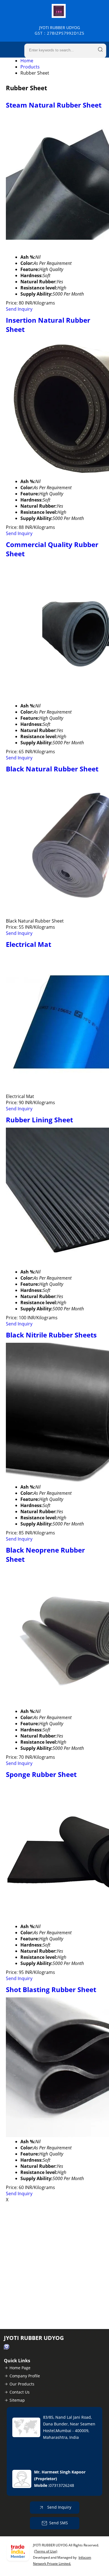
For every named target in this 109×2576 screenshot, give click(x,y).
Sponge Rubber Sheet (41, 1774)
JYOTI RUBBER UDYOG (60, 30)
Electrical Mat (29, 944)
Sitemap (17, 2400)
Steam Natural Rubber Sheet (54, 105)
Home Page (20, 2368)
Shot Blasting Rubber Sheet (51, 1989)
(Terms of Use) (46, 2551)
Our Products (22, 2384)
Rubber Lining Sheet (39, 1120)
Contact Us (20, 2392)
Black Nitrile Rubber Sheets (51, 1335)
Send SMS (59, 2523)
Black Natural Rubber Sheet (52, 769)
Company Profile (25, 2376)
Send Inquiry (19, 309)
